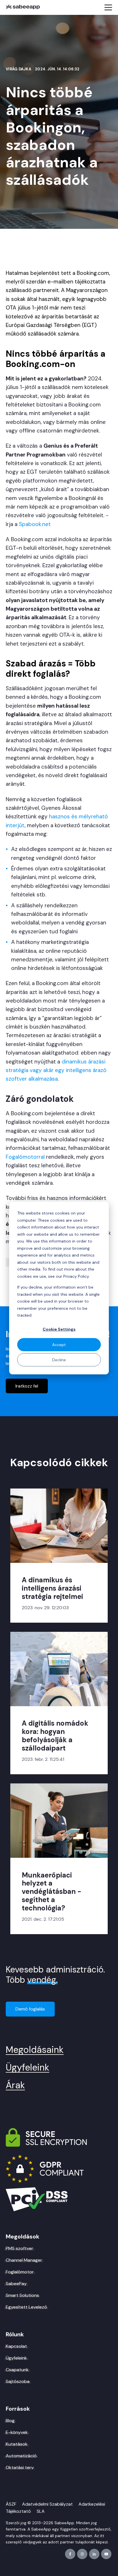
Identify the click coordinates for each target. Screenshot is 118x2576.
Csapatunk (17, 2370)
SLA (41, 2511)
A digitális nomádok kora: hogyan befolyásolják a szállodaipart (55, 1735)
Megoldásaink (35, 2050)
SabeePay (16, 2284)
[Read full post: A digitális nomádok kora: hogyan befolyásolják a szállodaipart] (59, 1669)
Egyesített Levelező (26, 2307)
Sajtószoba (18, 2381)
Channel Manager (24, 2260)
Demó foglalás (30, 2009)
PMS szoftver (19, 2248)
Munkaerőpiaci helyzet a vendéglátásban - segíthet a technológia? (52, 1892)
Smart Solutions (22, 2295)
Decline (59, 1360)
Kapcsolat (16, 2346)
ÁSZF (11, 2504)
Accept (59, 1345)
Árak (15, 2085)
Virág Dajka (19, 69)
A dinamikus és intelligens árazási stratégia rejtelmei (52, 1588)
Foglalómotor (20, 2272)
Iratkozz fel (27, 1386)
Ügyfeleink (27, 2067)
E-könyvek (17, 2432)
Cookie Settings (59, 1329)
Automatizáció (21, 2456)
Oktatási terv (20, 2468)
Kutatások (17, 2444)
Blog (10, 2421)
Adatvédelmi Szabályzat (47, 2504)
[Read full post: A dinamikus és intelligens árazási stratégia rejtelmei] (59, 1526)
